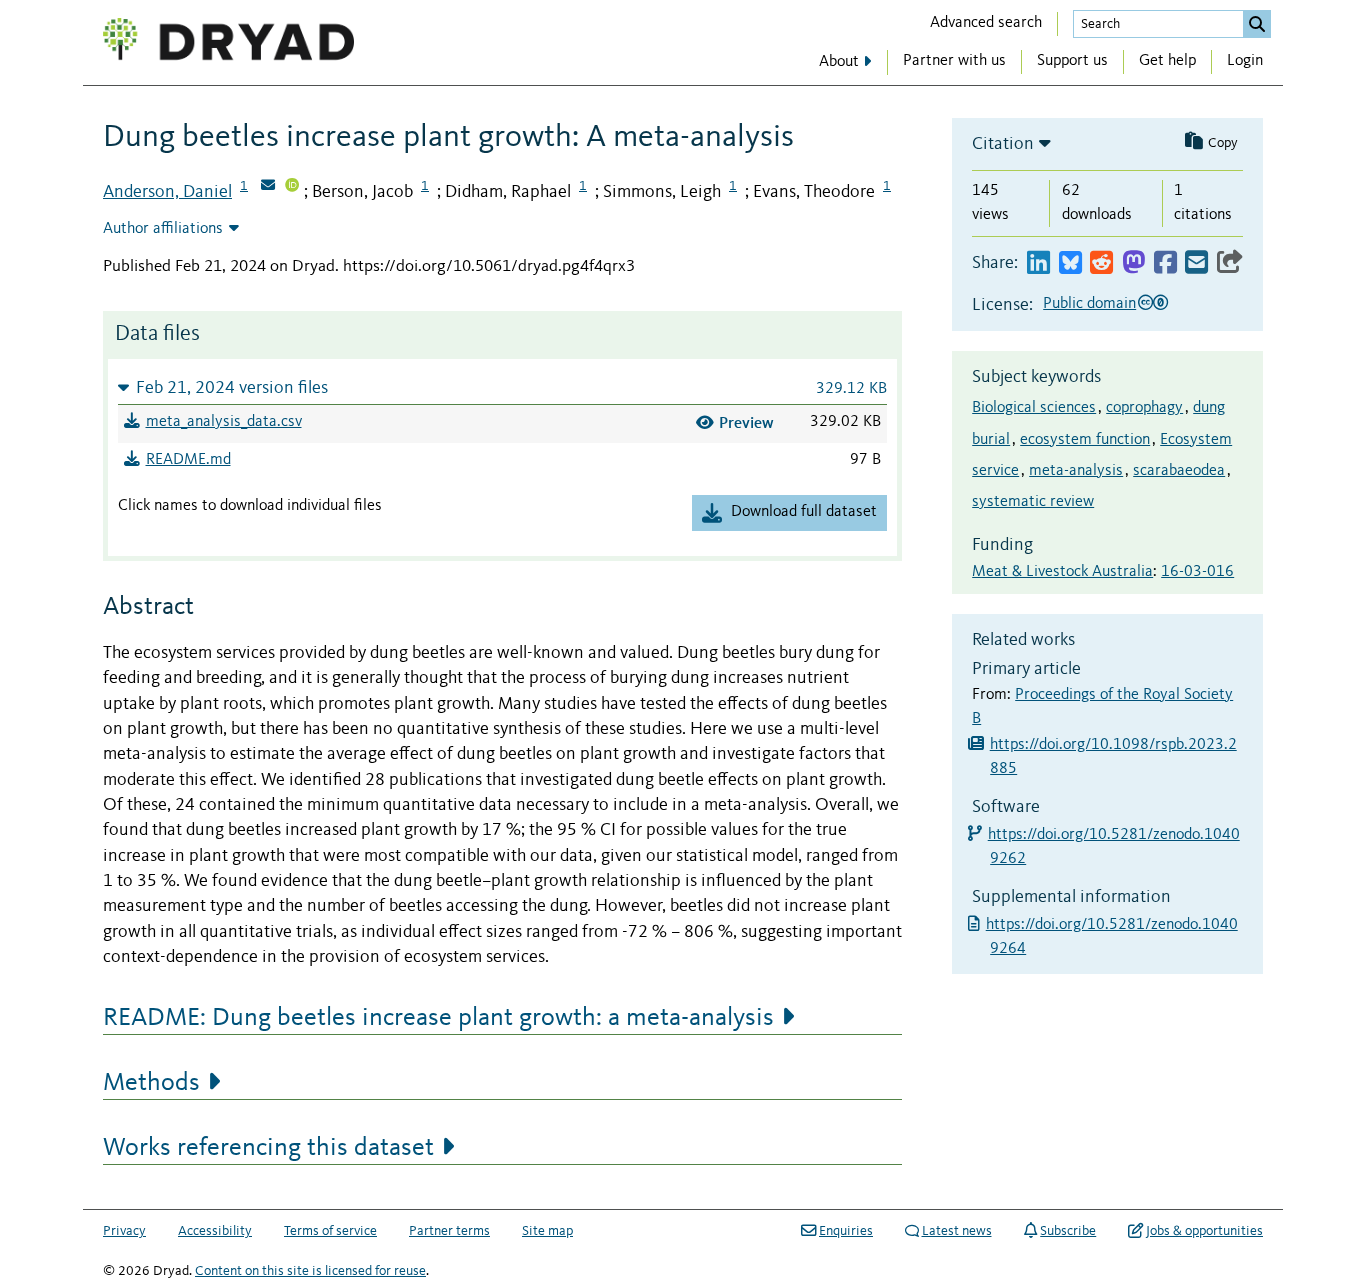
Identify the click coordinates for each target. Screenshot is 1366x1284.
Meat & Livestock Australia (1062, 572)
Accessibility (215, 1231)
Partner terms (449, 1231)
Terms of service (330, 1231)
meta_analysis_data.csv (224, 422)
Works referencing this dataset (268, 1148)
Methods (151, 1083)
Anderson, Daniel (167, 192)
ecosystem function (1085, 440)
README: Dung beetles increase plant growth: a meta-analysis (438, 1018)
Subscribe (1068, 1231)
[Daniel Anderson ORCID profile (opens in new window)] (292, 187)
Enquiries (846, 1231)
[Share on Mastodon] (1133, 263)
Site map (547, 1231)
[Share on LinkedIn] (1038, 263)
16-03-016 (1197, 572)
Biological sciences (1034, 408)
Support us (1072, 61)
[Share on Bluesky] (1070, 263)
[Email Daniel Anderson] (268, 187)
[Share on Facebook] (1165, 263)
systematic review (1033, 502)
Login (1245, 61)
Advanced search (986, 23)
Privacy (124, 1231)
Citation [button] (1003, 144)
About (839, 62)
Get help (1167, 61)
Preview (746, 422)
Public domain (1089, 304)
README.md (188, 460)
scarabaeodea (1179, 471)
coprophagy (1144, 408)
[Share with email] (1196, 263)
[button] (502, 387)
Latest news (957, 1231)
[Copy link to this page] (1230, 263)
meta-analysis (1076, 471)
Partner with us (954, 61)
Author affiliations (163, 229)
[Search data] (1257, 24)
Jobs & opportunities (1204, 1231)
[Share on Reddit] (1101, 263)
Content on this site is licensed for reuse (310, 1271)
